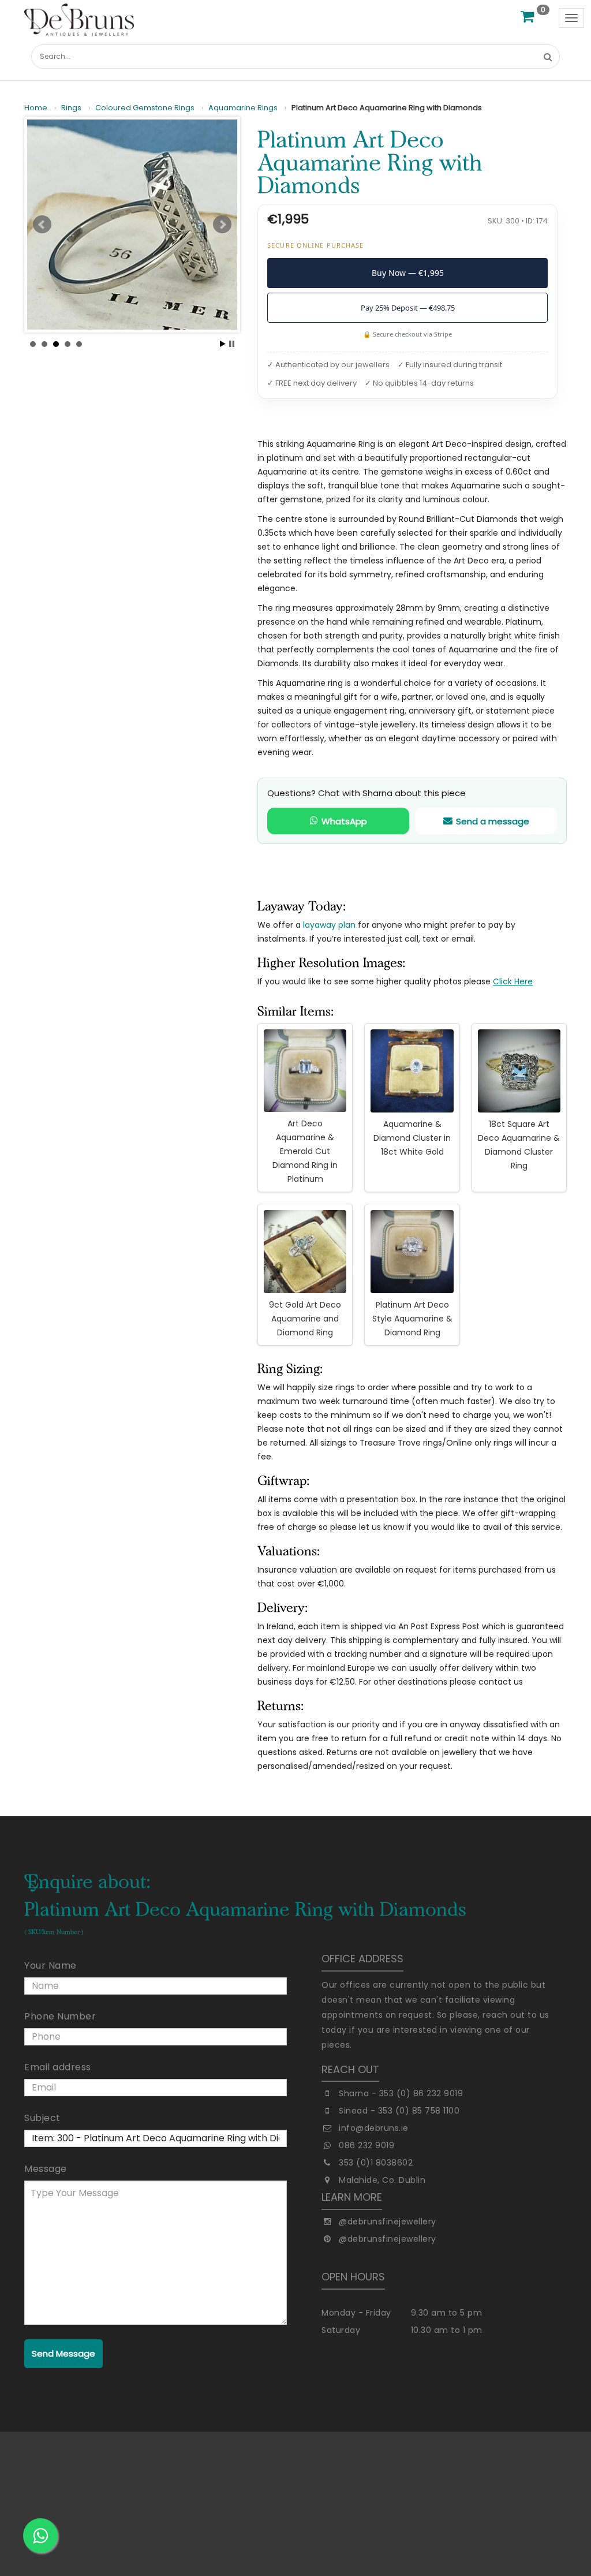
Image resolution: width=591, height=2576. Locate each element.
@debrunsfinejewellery (388, 2222)
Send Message (63, 2353)
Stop (232, 344)
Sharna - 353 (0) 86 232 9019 (401, 2093)
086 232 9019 (366, 2145)
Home (36, 108)
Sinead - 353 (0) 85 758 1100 (399, 2111)
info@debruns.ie (374, 2128)
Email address (58, 2067)
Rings (71, 108)
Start (223, 344)
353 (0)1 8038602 (376, 2163)
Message (46, 2169)
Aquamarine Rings (243, 108)
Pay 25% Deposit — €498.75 (408, 308)
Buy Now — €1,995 (408, 273)
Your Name (51, 1965)
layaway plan (329, 925)
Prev (42, 225)
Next (222, 225)
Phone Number (60, 2016)
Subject (42, 2118)
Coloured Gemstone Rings (145, 108)
